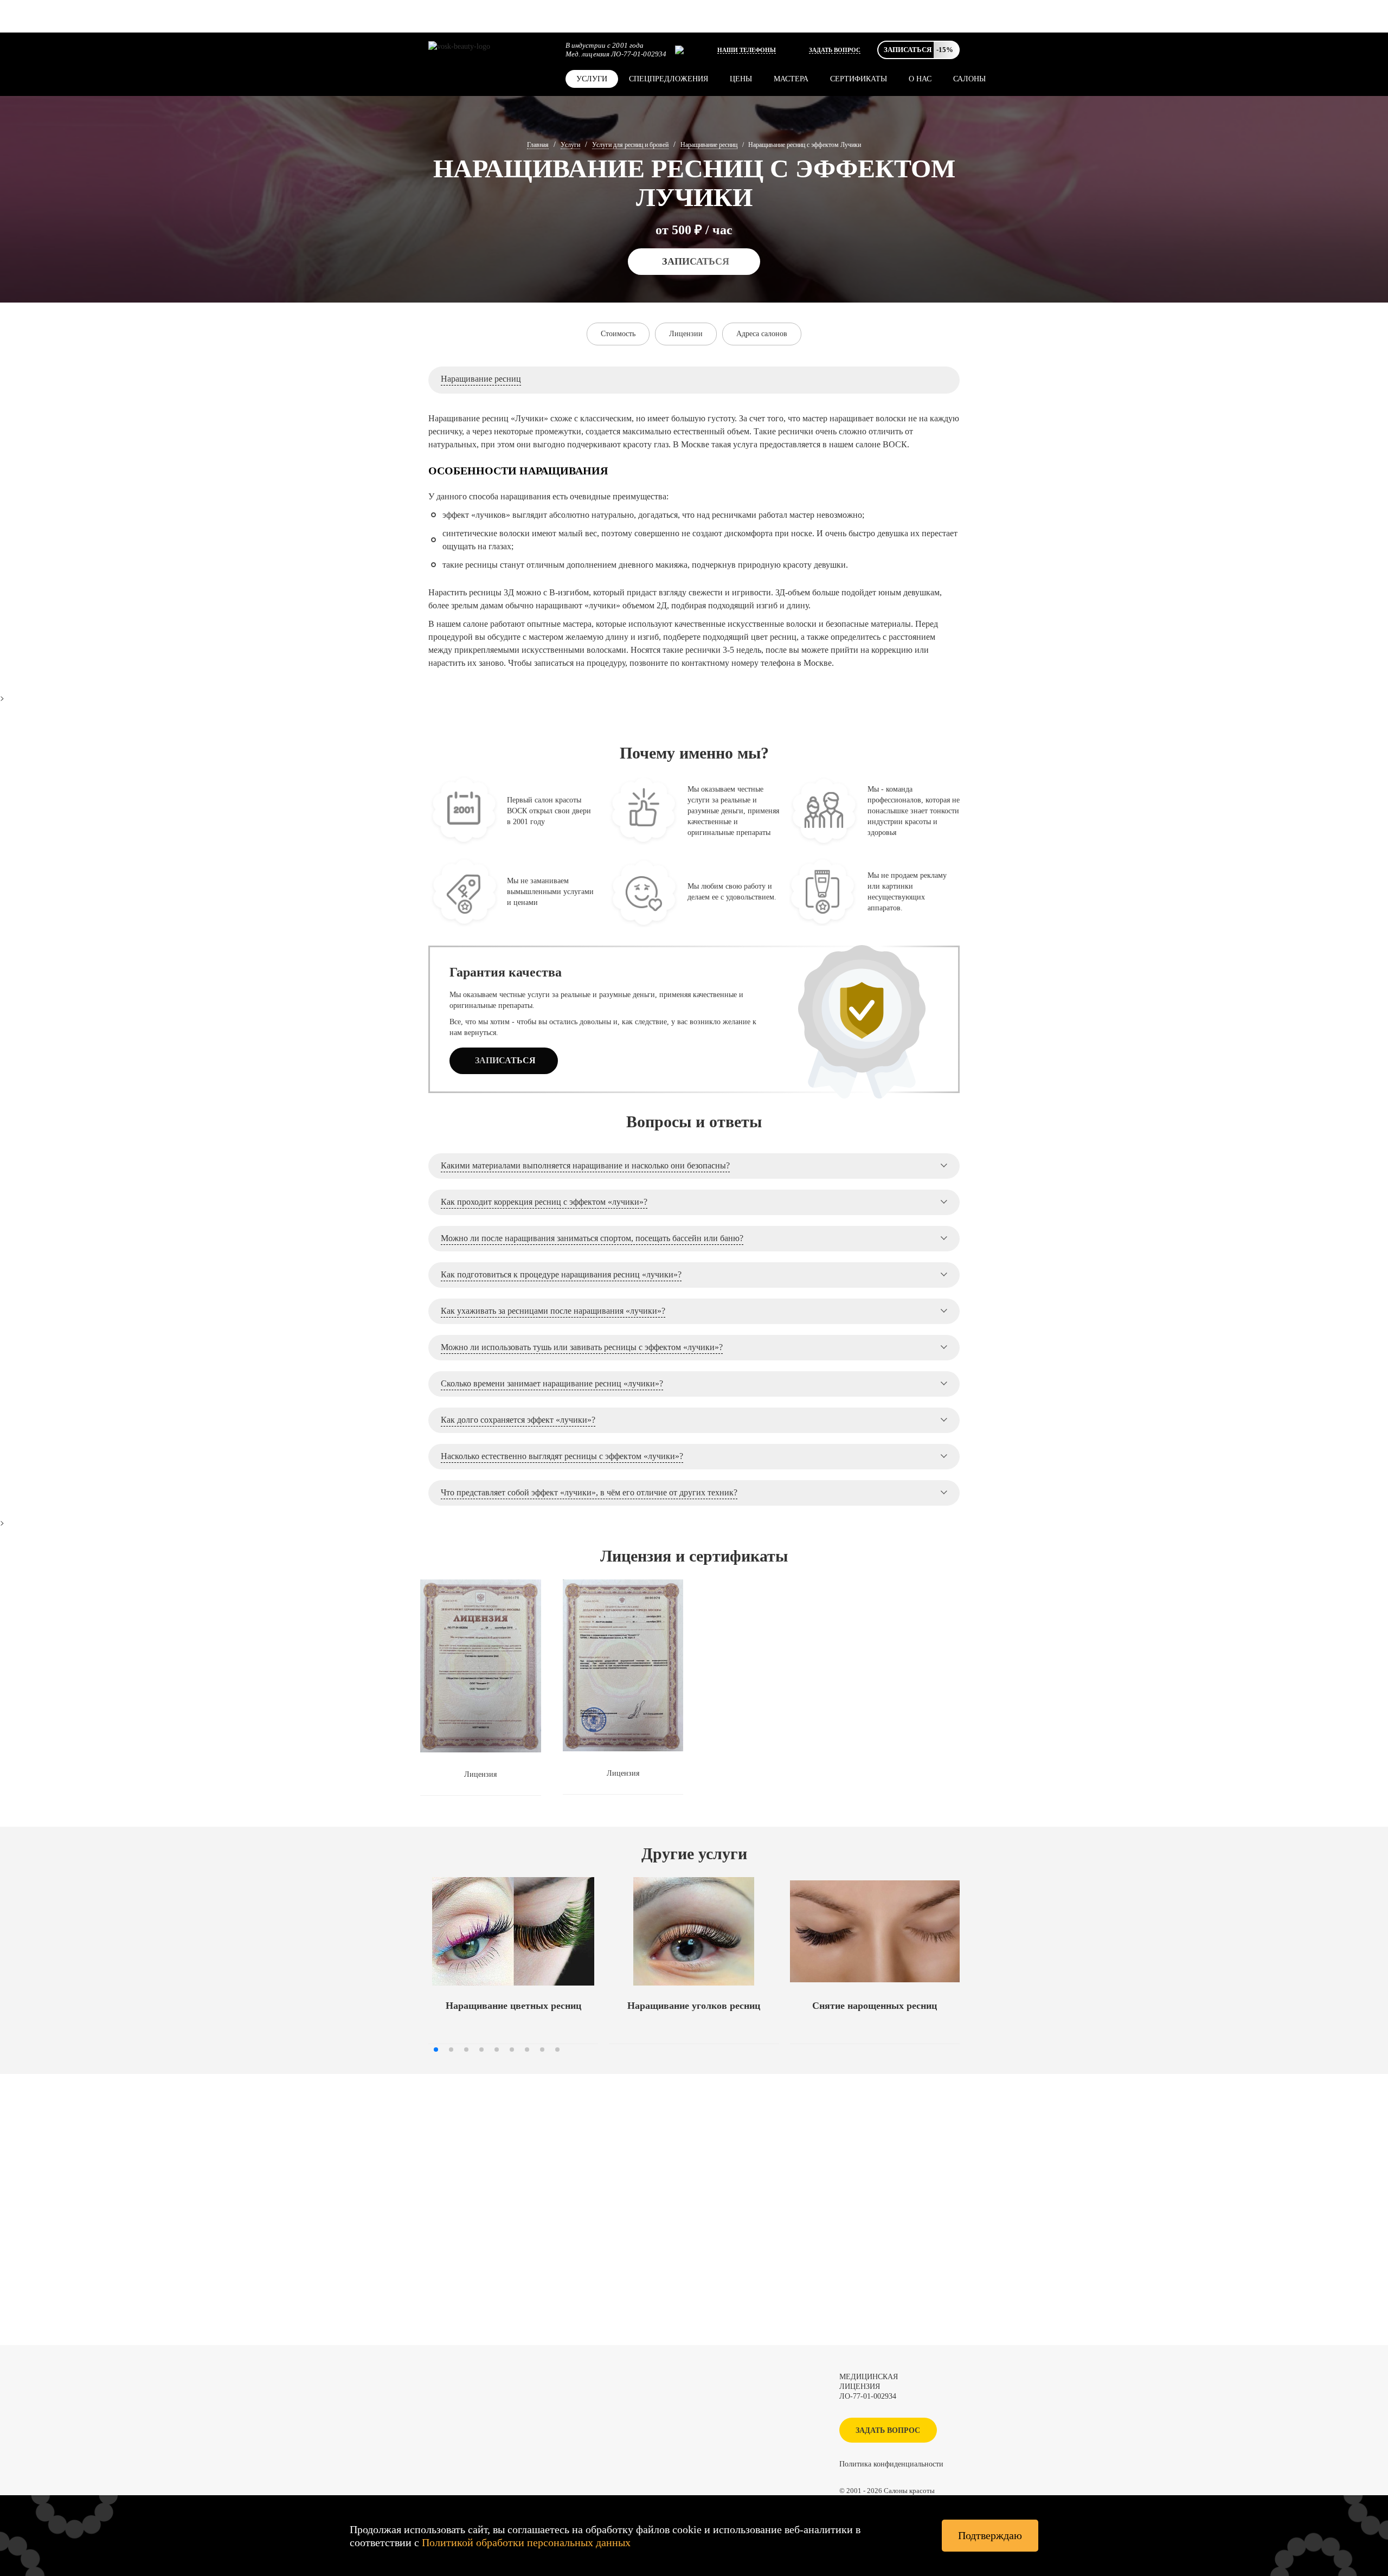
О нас (920, 79)
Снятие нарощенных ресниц (875, 2006)
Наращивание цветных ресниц (513, 2006)
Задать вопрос (835, 50)
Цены (741, 79)
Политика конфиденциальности (891, 2464)
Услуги (592, 79)
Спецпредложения (669, 79)
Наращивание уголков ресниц (694, 2006)
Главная (538, 145)
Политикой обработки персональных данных (526, 2542)
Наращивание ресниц (709, 145)
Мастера (791, 79)
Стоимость (618, 334)
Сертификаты (859, 79)
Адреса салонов (762, 334)
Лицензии (686, 334)
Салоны (969, 79)
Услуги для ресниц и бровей (630, 145)
